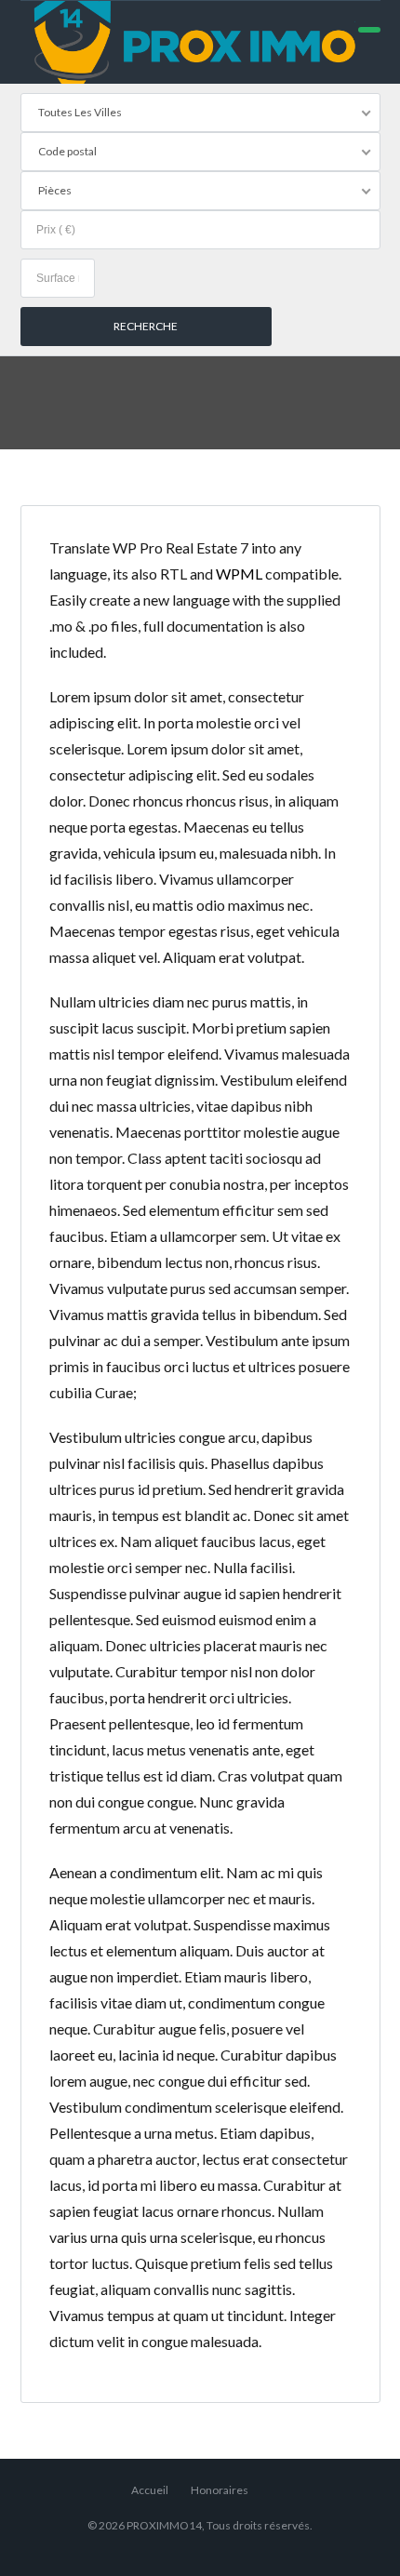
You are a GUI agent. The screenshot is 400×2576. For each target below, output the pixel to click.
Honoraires (220, 2490)
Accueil (150, 2490)
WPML (239, 574)
